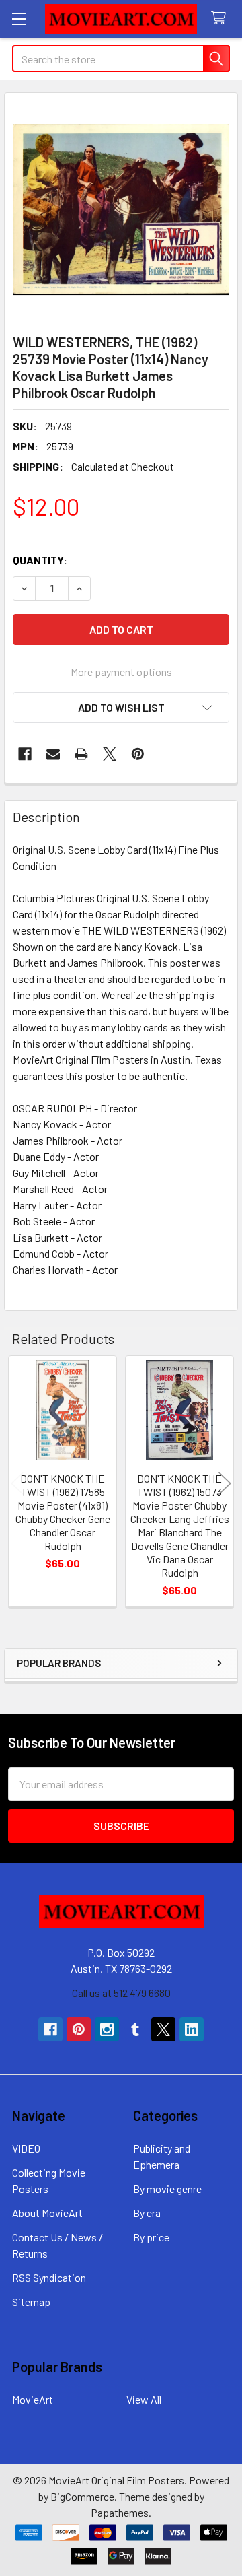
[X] (110, 754)
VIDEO (26, 2148)
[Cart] (221, 19)
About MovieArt (47, 2213)
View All (144, 2399)
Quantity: (40, 560)
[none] (121, 209)
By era (147, 2213)
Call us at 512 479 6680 (121, 1993)
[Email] (53, 754)
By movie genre (167, 2189)
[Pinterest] (138, 754)
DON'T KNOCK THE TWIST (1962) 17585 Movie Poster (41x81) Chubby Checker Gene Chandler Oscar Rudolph (63, 1512)
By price (151, 2237)
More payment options (121, 672)
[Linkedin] (192, 2029)
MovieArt (33, 2399)
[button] (121, 708)
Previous (17, 1483)
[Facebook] (25, 754)
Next (225, 1483)
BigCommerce (82, 2496)
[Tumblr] (135, 2029)
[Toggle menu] (18, 19)
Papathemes (120, 2512)
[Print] (81, 754)
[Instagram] (107, 2029)
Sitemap (31, 2302)
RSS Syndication (49, 2277)
